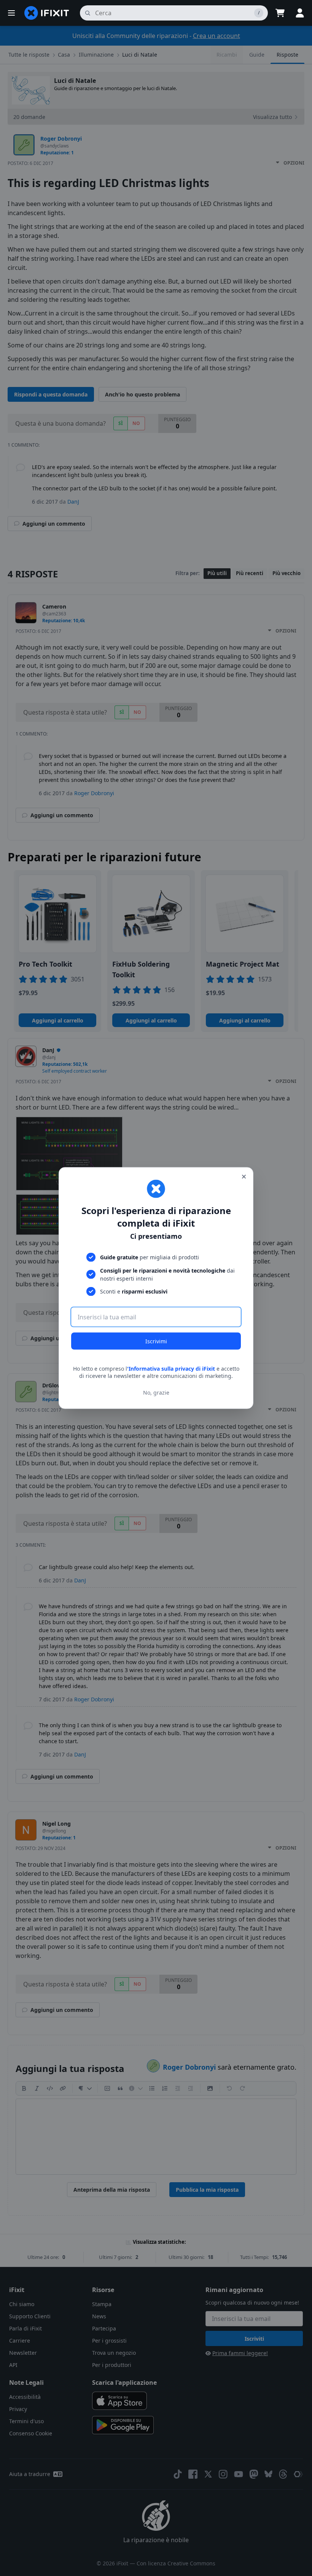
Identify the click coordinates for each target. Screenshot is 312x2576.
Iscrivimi (156, 1341)
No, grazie (156, 1393)
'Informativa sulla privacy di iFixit (171, 1368)
